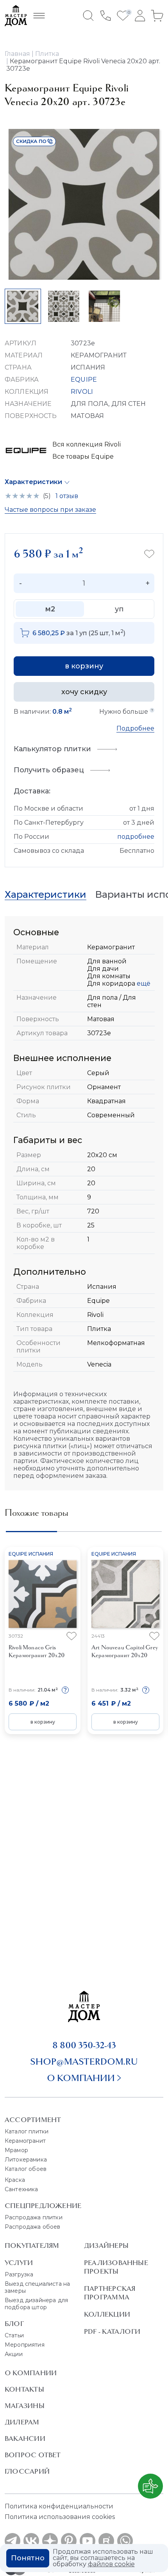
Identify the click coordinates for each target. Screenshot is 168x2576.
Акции (14, 2354)
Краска (15, 2180)
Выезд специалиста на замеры (37, 2287)
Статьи (14, 2335)
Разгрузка (19, 2274)
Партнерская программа (110, 2293)
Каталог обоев (26, 2169)
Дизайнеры (106, 2246)
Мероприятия (25, 2345)
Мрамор (16, 2150)
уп (119, 609)
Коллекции (107, 2314)
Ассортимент (33, 2120)
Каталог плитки (27, 2131)
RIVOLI (82, 392)
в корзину (84, 666)
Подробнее (135, 728)
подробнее (136, 837)
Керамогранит (25, 2141)
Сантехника (21, 2189)
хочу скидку (84, 692)
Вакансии (25, 2438)
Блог (14, 2324)
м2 (50, 609)
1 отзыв (67, 496)
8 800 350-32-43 (84, 2045)
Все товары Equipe (83, 456)
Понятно (28, 2558)
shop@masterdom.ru (84, 2062)
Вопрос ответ (33, 2455)
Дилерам (22, 2422)
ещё (143, 983)
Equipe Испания (31, 1554)
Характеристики (33, 482)
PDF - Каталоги (112, 2331)
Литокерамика (26, 2160)
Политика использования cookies (60, 2517)
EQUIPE (84, 380)
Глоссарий (27, 2471)
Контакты (24, 2389)
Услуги (19, 2263)
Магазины (25, 2406)
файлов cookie (111, 2564)
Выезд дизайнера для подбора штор (36, 2304)
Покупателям (32, 2246)
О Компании (31, 2373)
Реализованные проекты (116, 2267)
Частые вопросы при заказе (50, 510)
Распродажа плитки (34, 2217)
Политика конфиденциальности (59, 2506)
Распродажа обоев (33, 2227)
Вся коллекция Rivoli (87, 444)
